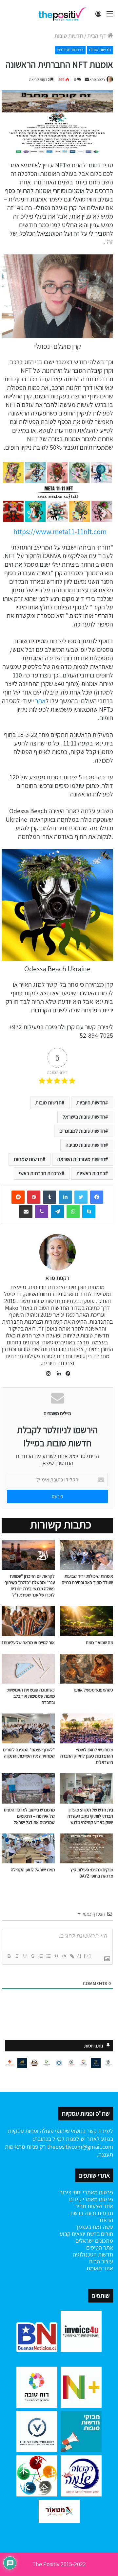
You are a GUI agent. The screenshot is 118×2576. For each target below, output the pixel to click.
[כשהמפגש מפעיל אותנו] (87, 1669)
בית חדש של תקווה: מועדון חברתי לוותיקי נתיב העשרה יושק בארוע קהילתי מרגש (90, 1816)
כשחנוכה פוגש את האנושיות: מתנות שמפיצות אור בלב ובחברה (31, 1696)
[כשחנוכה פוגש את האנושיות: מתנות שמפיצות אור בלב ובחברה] (28, 1669)
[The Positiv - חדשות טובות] (64, 14)
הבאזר (106, 2220)
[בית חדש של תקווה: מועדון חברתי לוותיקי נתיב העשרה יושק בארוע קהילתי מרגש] (87, 1788)
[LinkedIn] (57, 1374)
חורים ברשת (99, 2234)
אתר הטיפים (100, 2247)
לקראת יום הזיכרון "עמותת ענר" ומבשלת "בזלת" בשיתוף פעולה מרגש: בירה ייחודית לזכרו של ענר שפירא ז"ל (30, 1585)
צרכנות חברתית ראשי (40, 1173)
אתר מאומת (100, 2268)
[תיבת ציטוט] (56, 1956)
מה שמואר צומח (99, 1642)
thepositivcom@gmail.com (80, 2147)
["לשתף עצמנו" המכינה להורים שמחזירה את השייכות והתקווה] (28, 1728)
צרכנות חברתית (70, 50)
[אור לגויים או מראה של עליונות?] (28, 1621)
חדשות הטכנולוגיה (93, 2254)
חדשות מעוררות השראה (81, 1159)
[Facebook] (97, 1197)
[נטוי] (17, 1956)
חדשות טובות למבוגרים (82, 1131)
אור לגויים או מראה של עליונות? (28, 1642)
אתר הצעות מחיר (94, 2206)
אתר (40, 701)
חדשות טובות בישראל (84, 1117)
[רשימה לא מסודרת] (48, 1956)
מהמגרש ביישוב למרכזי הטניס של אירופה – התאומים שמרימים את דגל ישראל (29, 1816)
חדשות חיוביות (91, 1103)
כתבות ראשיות (91, 1173)
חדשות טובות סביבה (85, 1145)
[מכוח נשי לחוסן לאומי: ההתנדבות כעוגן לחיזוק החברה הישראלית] (87, 1728)
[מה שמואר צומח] (87, 1621)
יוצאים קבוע (72, 2234)
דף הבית (97, 36)
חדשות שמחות (28, 1159)
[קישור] (72, 1956)
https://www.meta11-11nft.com (60, 532)
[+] (88, 1956)
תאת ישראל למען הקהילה (33, 1870)
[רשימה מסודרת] (40, 1956)
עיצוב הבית (101, 2261)
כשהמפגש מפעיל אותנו (93, 1690)
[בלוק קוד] (64, 1956)
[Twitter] (81, 1197)
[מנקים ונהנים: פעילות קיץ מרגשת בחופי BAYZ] (87, 1848)
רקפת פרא (97, 79)
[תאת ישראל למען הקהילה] (28, 1848)
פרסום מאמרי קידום (91, 2199)
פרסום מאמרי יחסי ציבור (86, 2192)
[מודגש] (9, 1956)
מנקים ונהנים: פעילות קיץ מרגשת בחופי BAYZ (92, 1873)
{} (80, 1956)
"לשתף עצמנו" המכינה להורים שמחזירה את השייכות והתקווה (29, 1753)
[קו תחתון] (25, 1956)
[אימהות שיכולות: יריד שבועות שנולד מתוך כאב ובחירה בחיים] (87, 1555)
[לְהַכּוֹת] (32, 1956)
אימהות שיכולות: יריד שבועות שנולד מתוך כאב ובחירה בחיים (87, 1579)
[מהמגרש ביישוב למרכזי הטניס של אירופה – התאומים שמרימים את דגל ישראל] (28, 1788)
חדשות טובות (69, 36)
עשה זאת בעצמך (94, 2227)
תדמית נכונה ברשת (92, 2213)
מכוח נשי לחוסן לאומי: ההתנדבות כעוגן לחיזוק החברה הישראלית (87, 1756)
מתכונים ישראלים (94, 2241)
